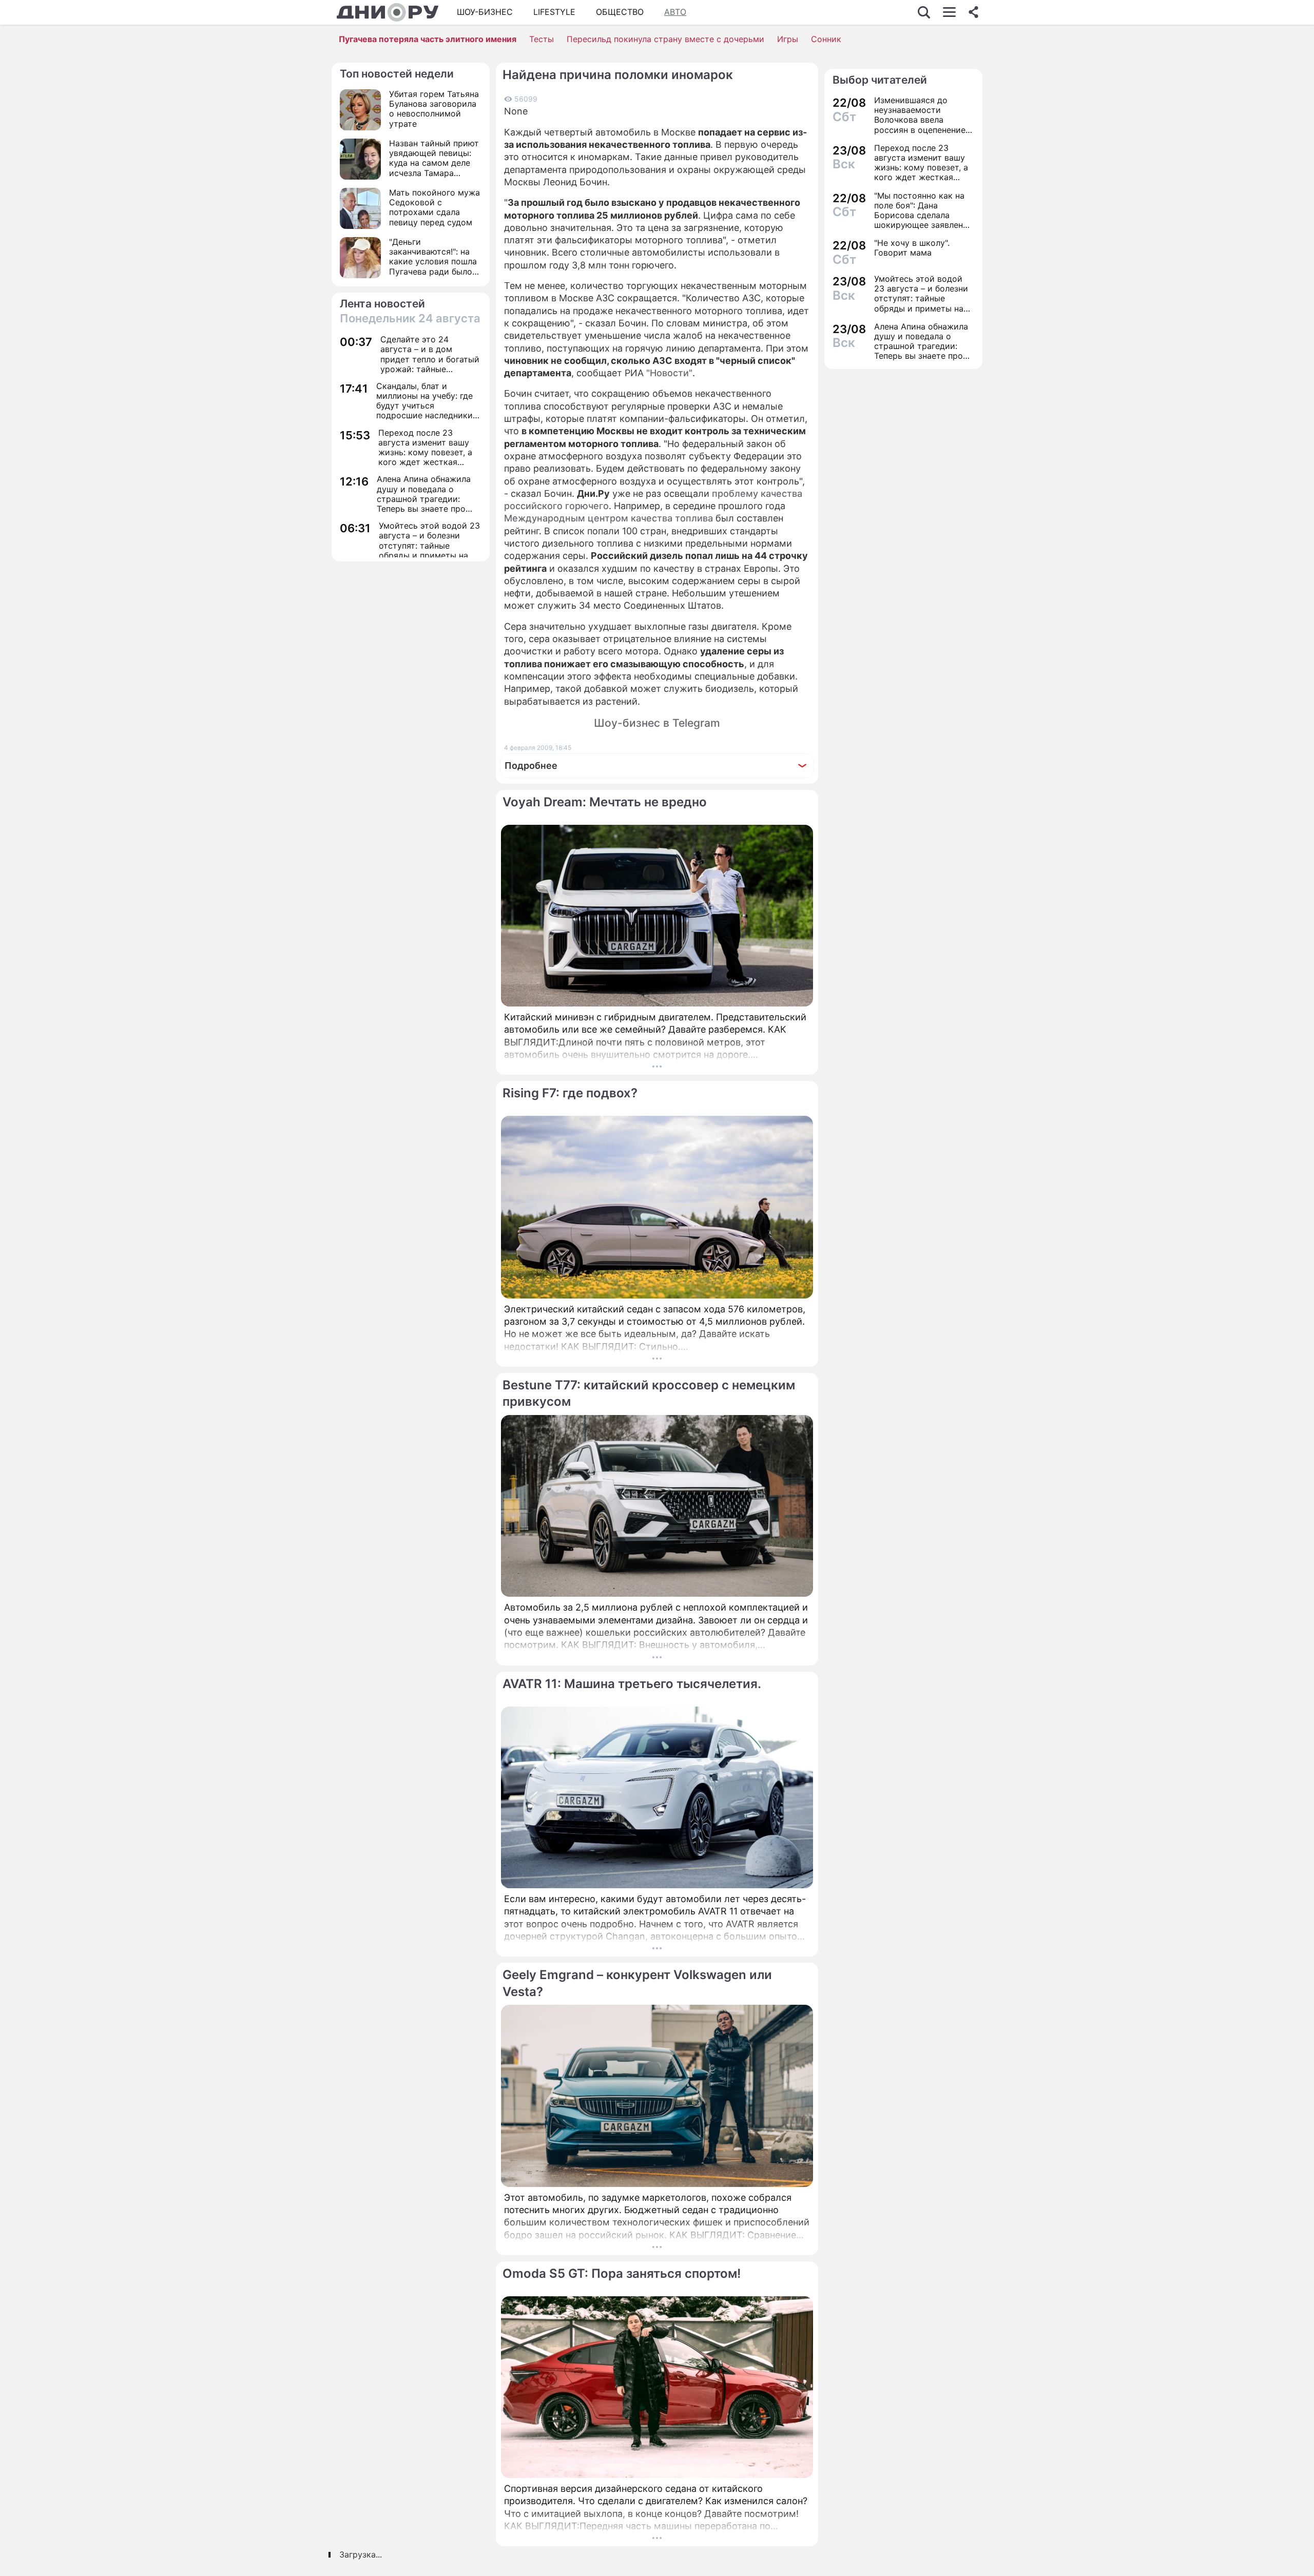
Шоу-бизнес (485, 12)
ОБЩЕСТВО (620, 12)
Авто (675, 12)
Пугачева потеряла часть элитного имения (428, 39)
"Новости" (669, 373)
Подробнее (531, 766)
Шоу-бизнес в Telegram (657, 723)
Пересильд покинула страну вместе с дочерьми (665, 39)
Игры (788, 39)
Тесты (542, 39)
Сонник (826, 39)
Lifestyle (554, 12)
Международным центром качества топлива (608, 518)
